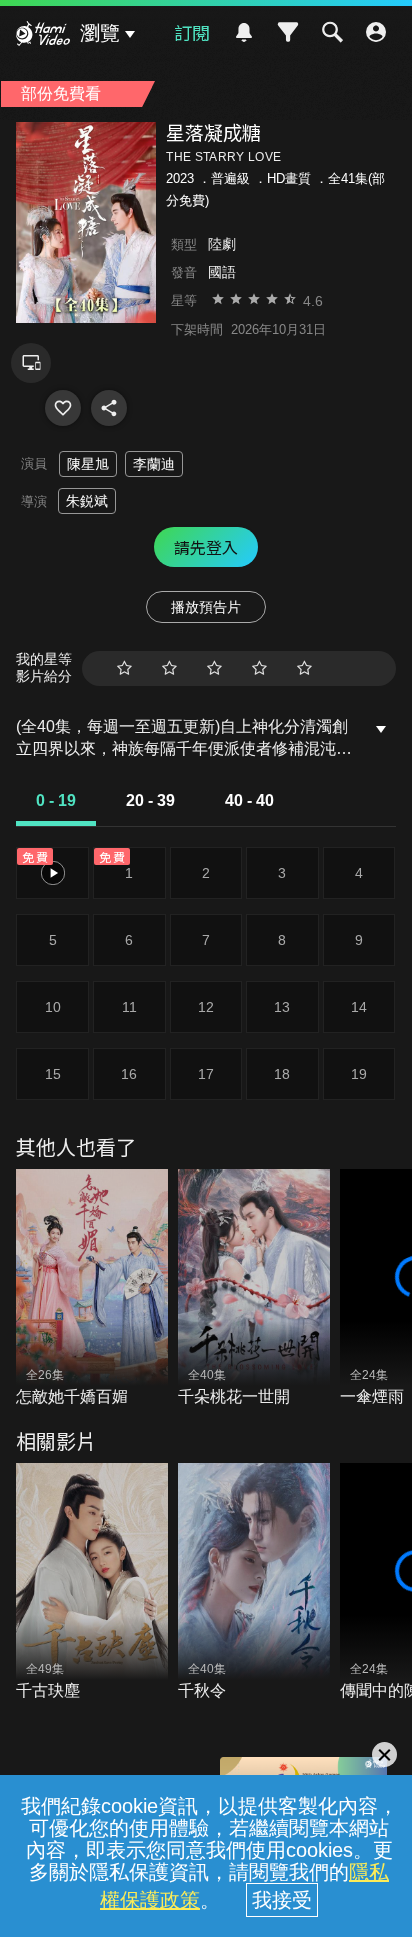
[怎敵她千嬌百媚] (92, 1289)
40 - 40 (249, 800)
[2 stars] (169, 668)
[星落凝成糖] (63, 408)
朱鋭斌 (87, 501)
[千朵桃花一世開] (254, 1289)
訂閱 (192, 32)
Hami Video (43, 36)
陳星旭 (88, 464)
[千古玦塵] (92, 1583)
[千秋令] (254, 1583)
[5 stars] (304, 668)
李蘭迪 (154, 464)
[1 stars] (124, 668)
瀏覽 (100, 33)
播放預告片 (206, 607)
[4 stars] (259, 668)
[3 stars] (214, 668)
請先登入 (206, 547)
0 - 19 (56, 800)
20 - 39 (150, 800)
